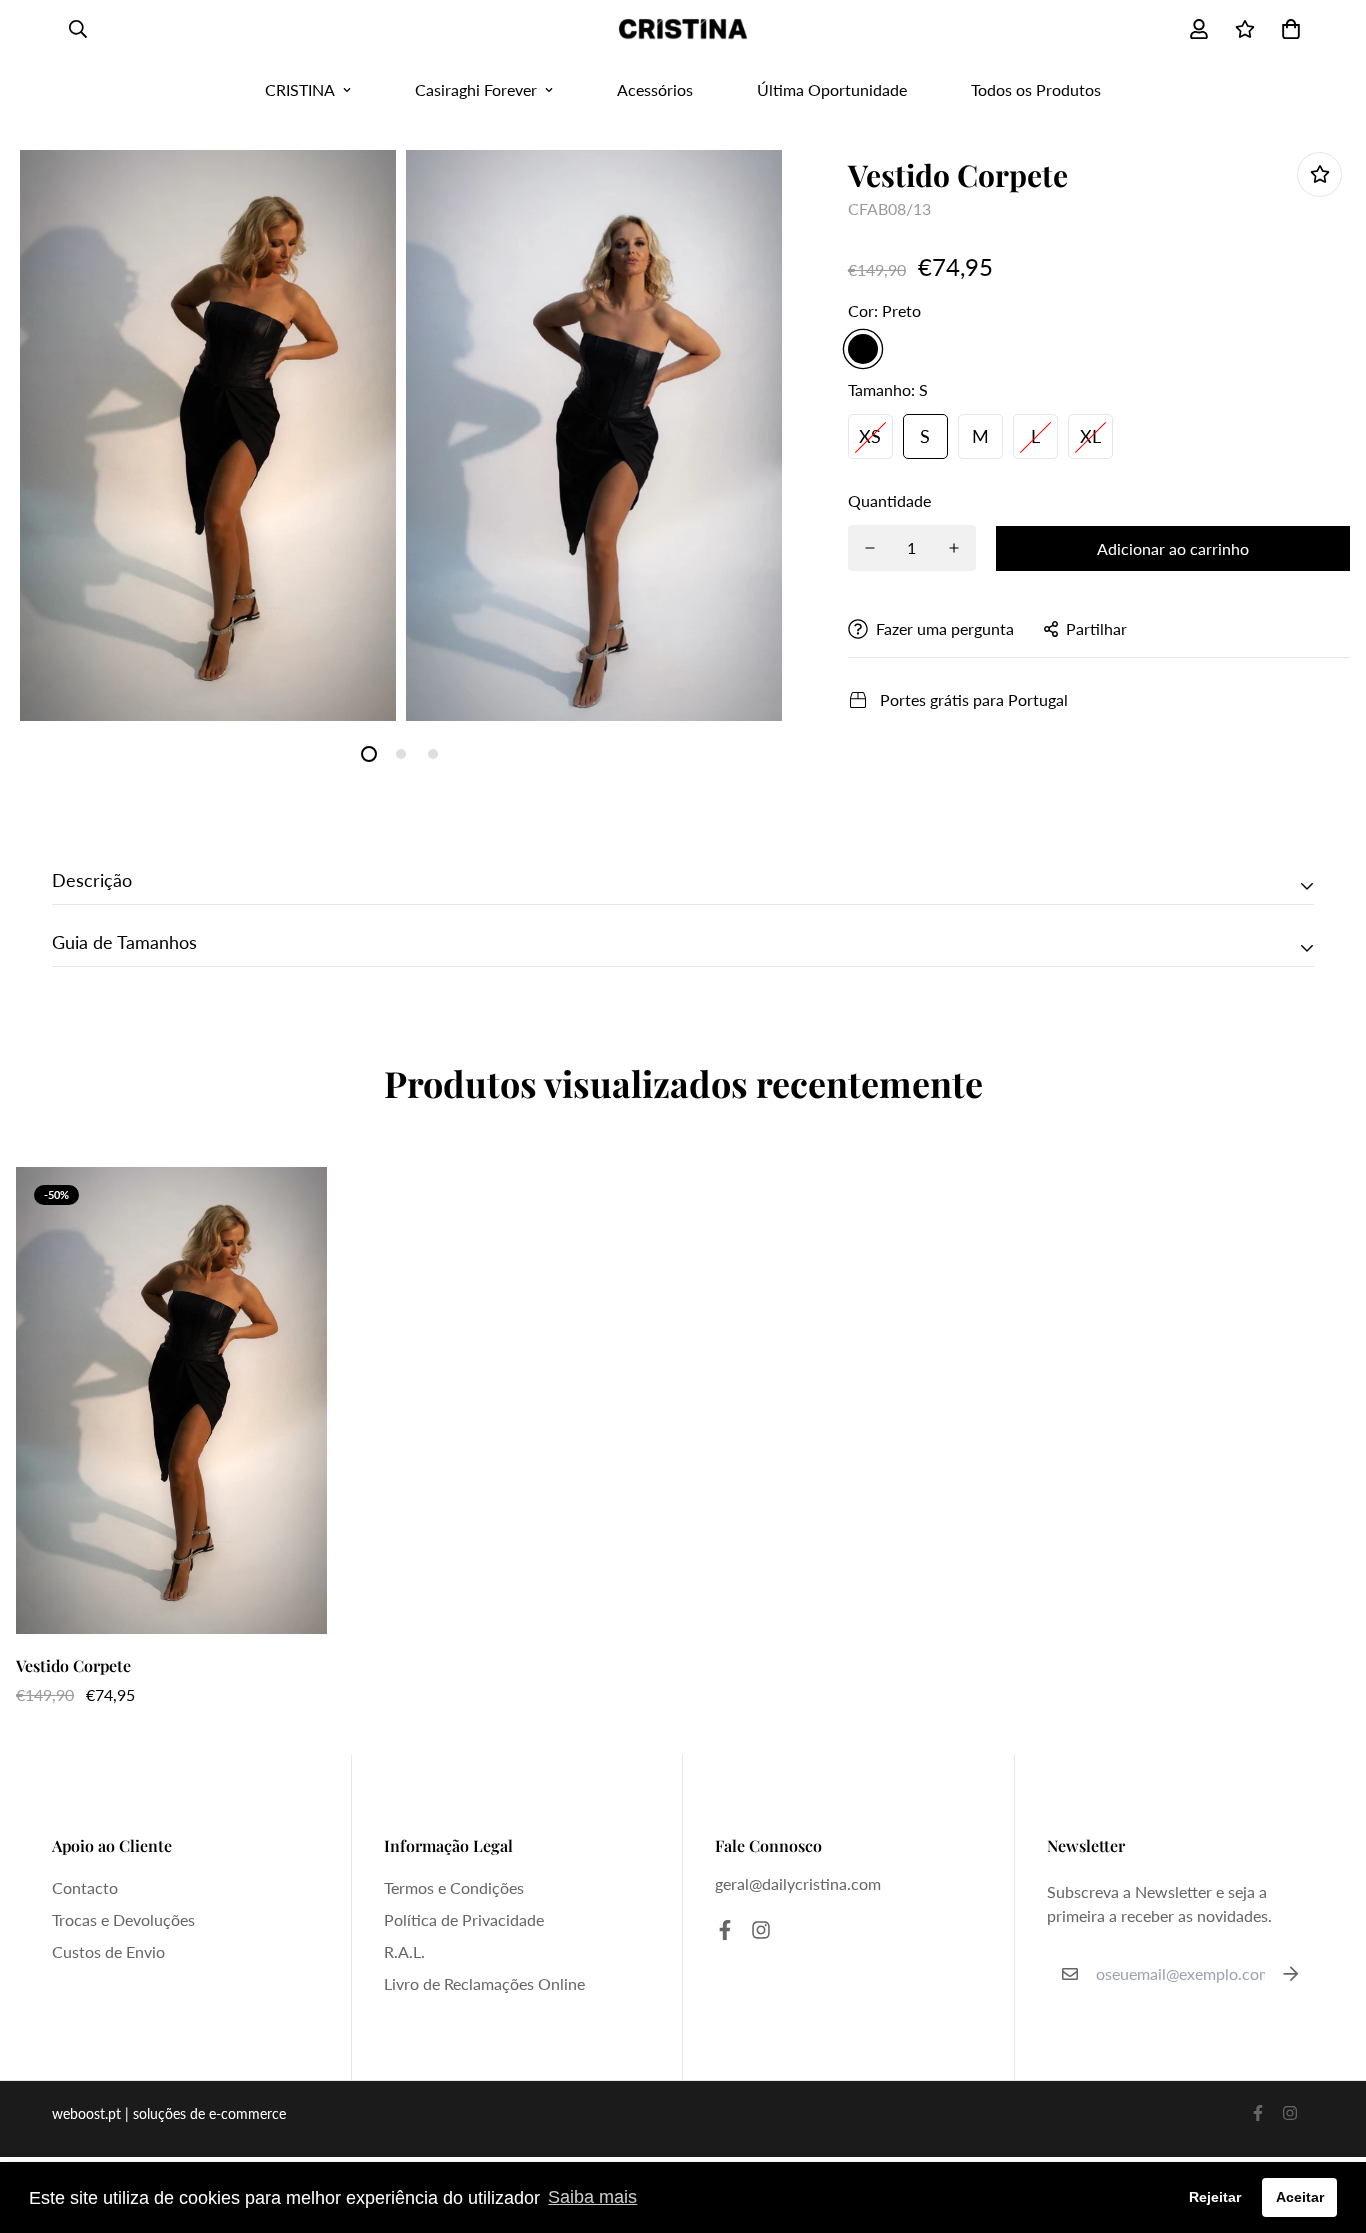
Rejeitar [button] (1215, 2197)
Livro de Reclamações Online (484, 1983)
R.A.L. (404, 1951)
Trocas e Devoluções (123, 1919)
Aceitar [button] (1300, 2197)
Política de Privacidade (464, 1919)
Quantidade (889, 500)
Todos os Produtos (1036, 89)
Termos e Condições (454, 1887)
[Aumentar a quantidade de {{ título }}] (954, 548)
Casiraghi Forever (476, 89)
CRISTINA (300, 89)
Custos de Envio (108, 1951)
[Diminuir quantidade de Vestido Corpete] (870, 548)
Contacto (85, 1887)
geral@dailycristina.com (798, 1883)
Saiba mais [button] (592, 2197)
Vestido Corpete (73, 1665)
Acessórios (655, 89)
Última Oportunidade (832, 89)
